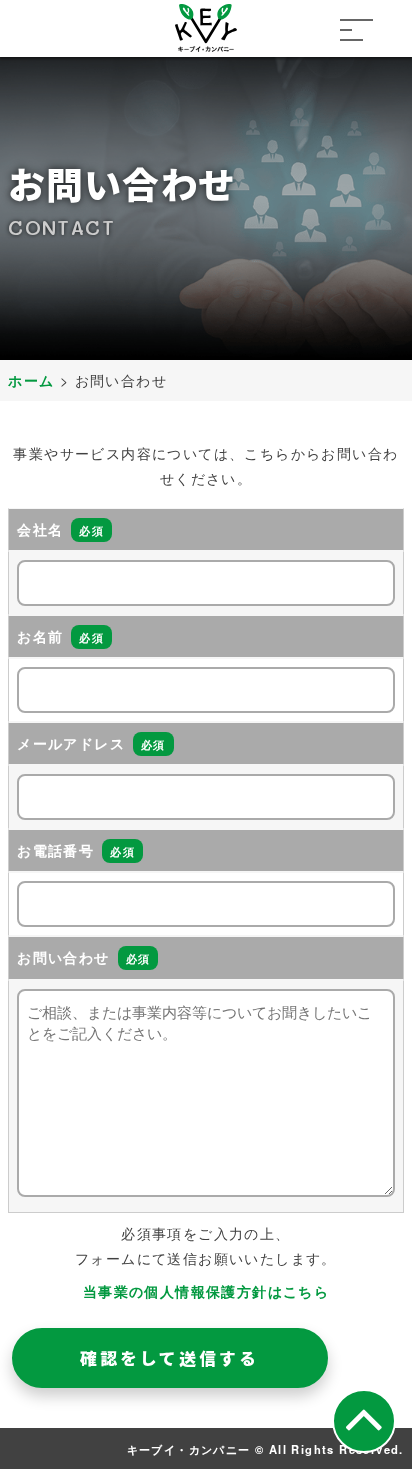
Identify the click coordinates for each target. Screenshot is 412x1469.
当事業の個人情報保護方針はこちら (206, 1291)
